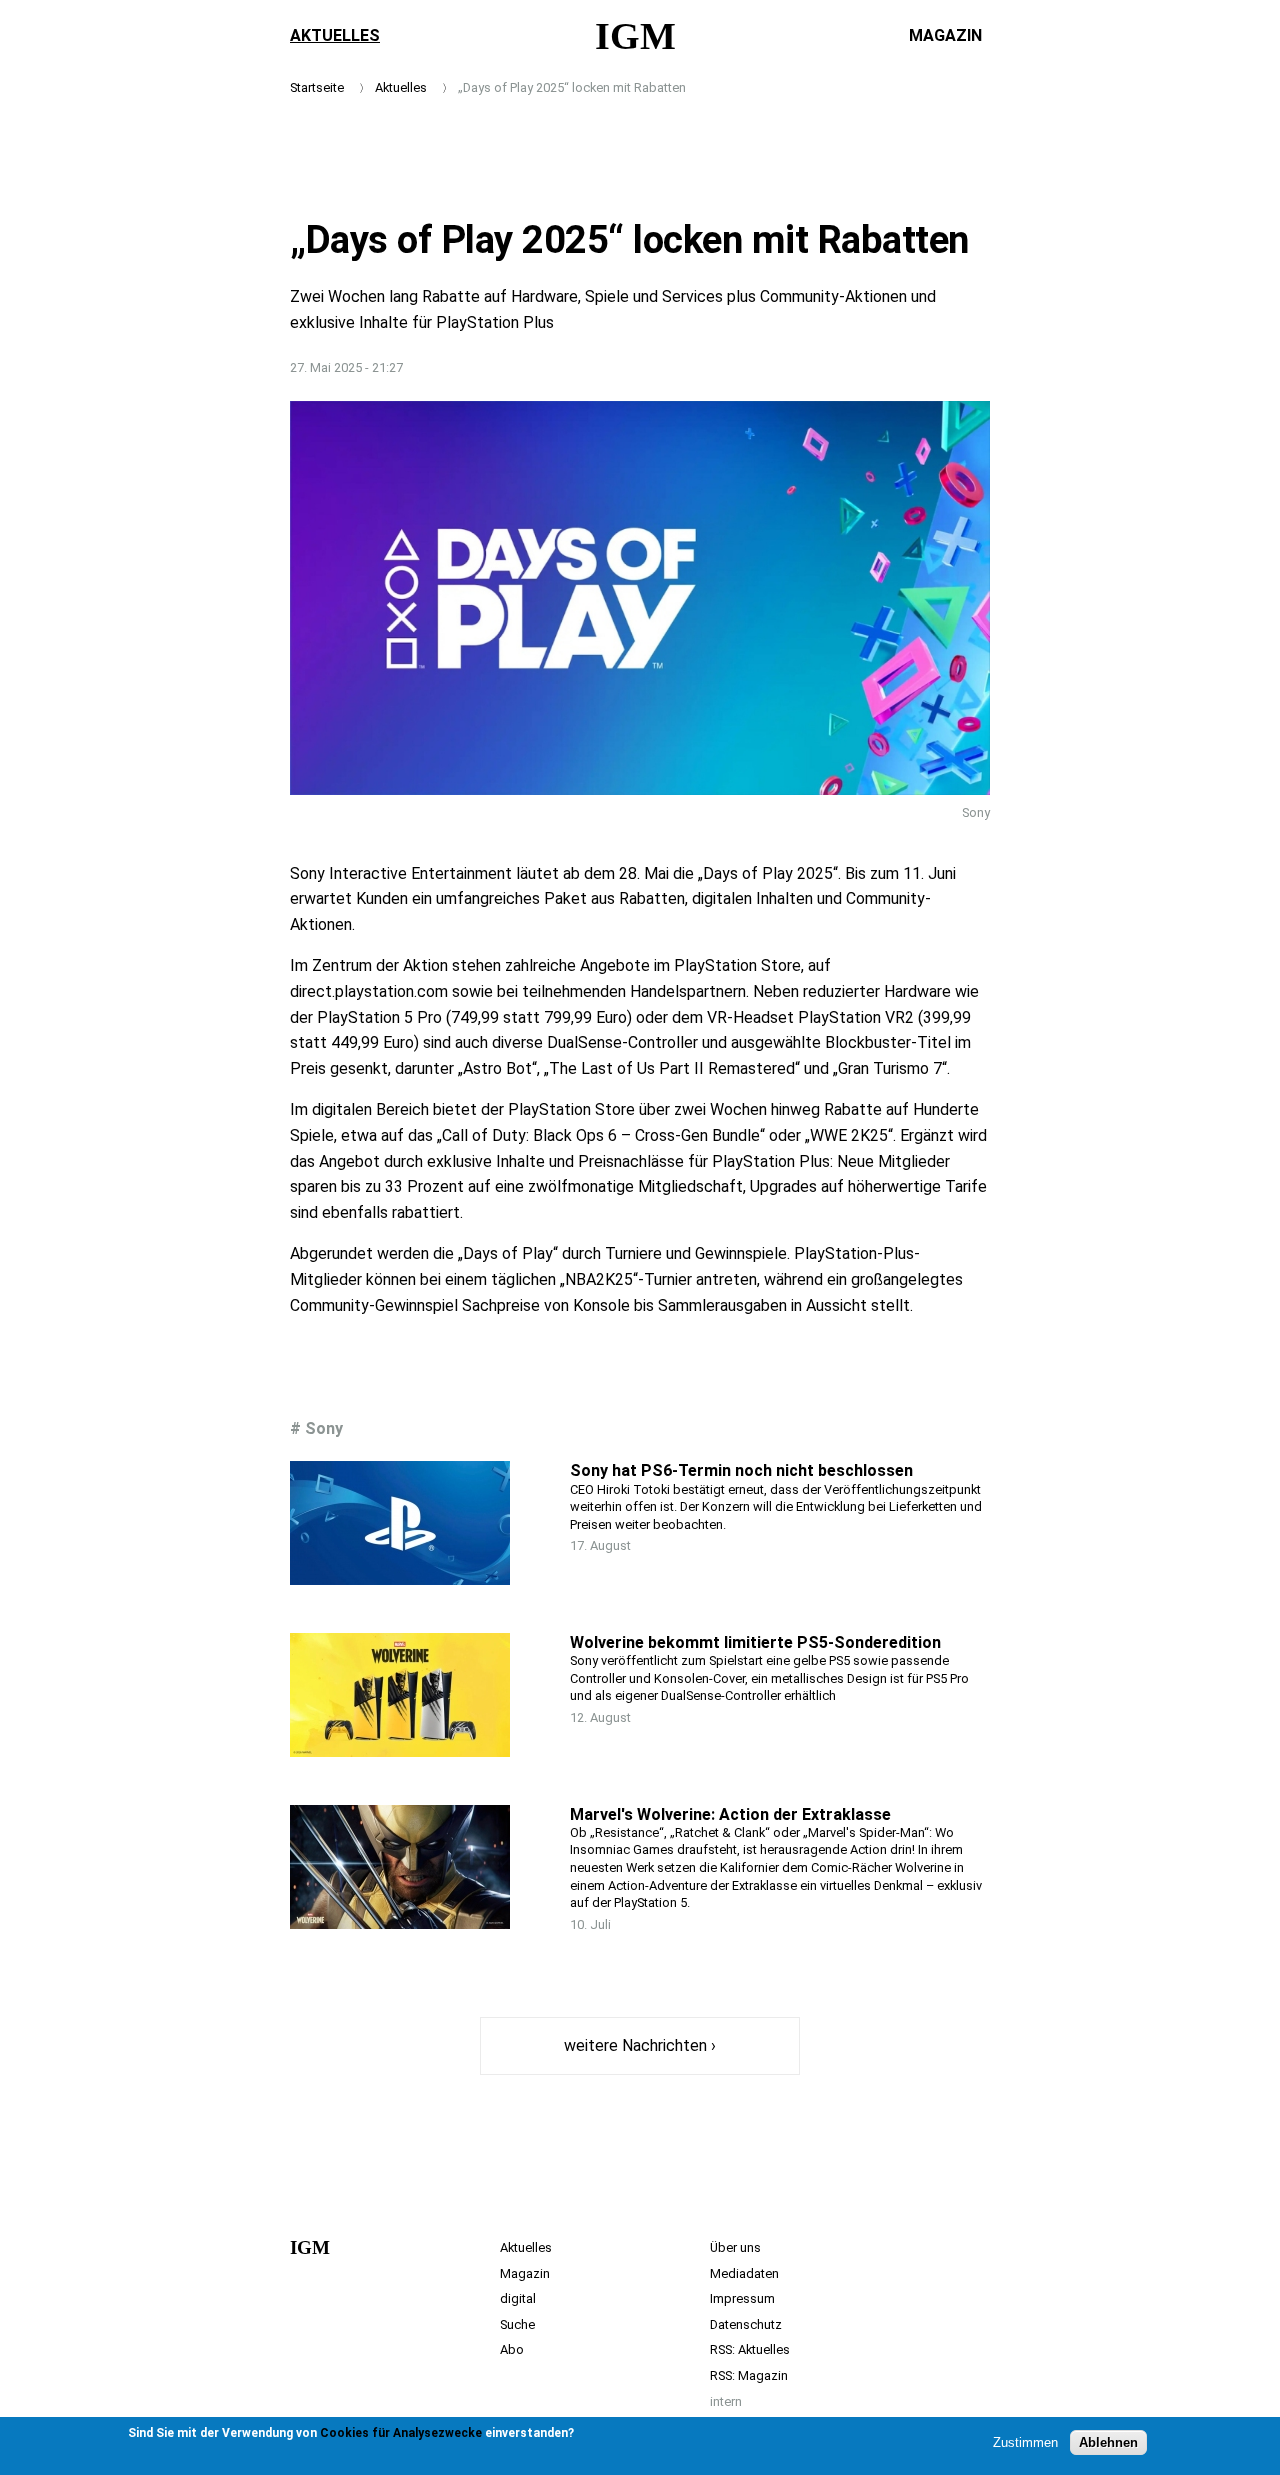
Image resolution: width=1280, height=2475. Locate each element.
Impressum (742, 2298)
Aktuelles (335, 35)
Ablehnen (1108, 2442)
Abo (512, 2349)
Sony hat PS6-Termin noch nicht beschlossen (741, 1470)
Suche (517, 2324)
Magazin (945, 35)
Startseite (317, 87)
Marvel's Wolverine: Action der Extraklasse (730, 1814)
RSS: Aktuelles (750, 2349)
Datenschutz (746, 2324)
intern (726, 2401)
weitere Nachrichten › (640, 2045)
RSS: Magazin (749, 2375)
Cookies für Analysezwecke (401, 2433)
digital (518, 2298)
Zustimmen (1025, 2442)
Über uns (735, 2247)
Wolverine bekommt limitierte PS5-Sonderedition (755, 1642)
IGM (635, 36)
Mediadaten (744, 2273)
